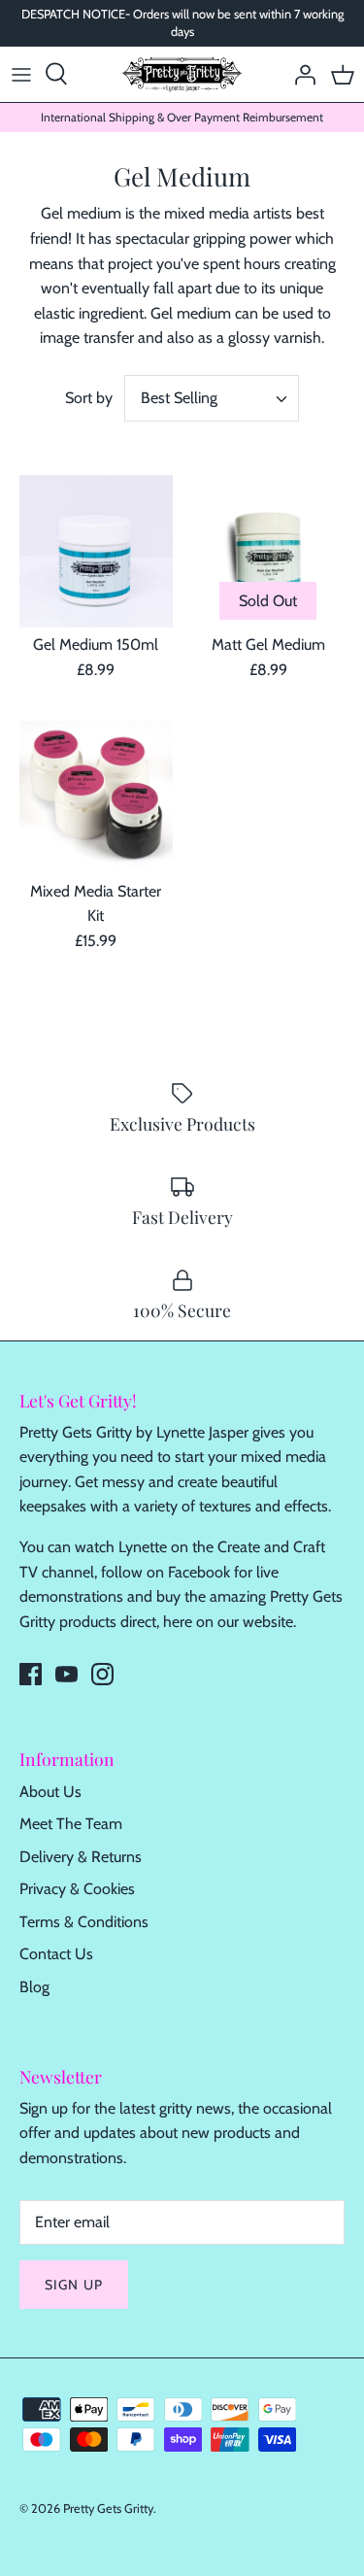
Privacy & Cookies (77, 1889)
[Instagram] (102, 1674)
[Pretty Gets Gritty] (182, 74)
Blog (34, 1987)
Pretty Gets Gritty (108, 2508)
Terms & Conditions (84, 1922)
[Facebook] (31, 1674)
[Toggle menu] (21, 74)
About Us (50, 1792)
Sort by (89, 398)
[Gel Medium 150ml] (96, 552)
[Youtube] (66, 1674)
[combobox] (212, 398)
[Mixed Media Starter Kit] (96, 797)
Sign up (74, 2285)
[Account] (300, 74)
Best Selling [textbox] (179, 398)
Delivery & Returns (81, 1857)
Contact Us (56, 1954)
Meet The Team (71, 1824)
